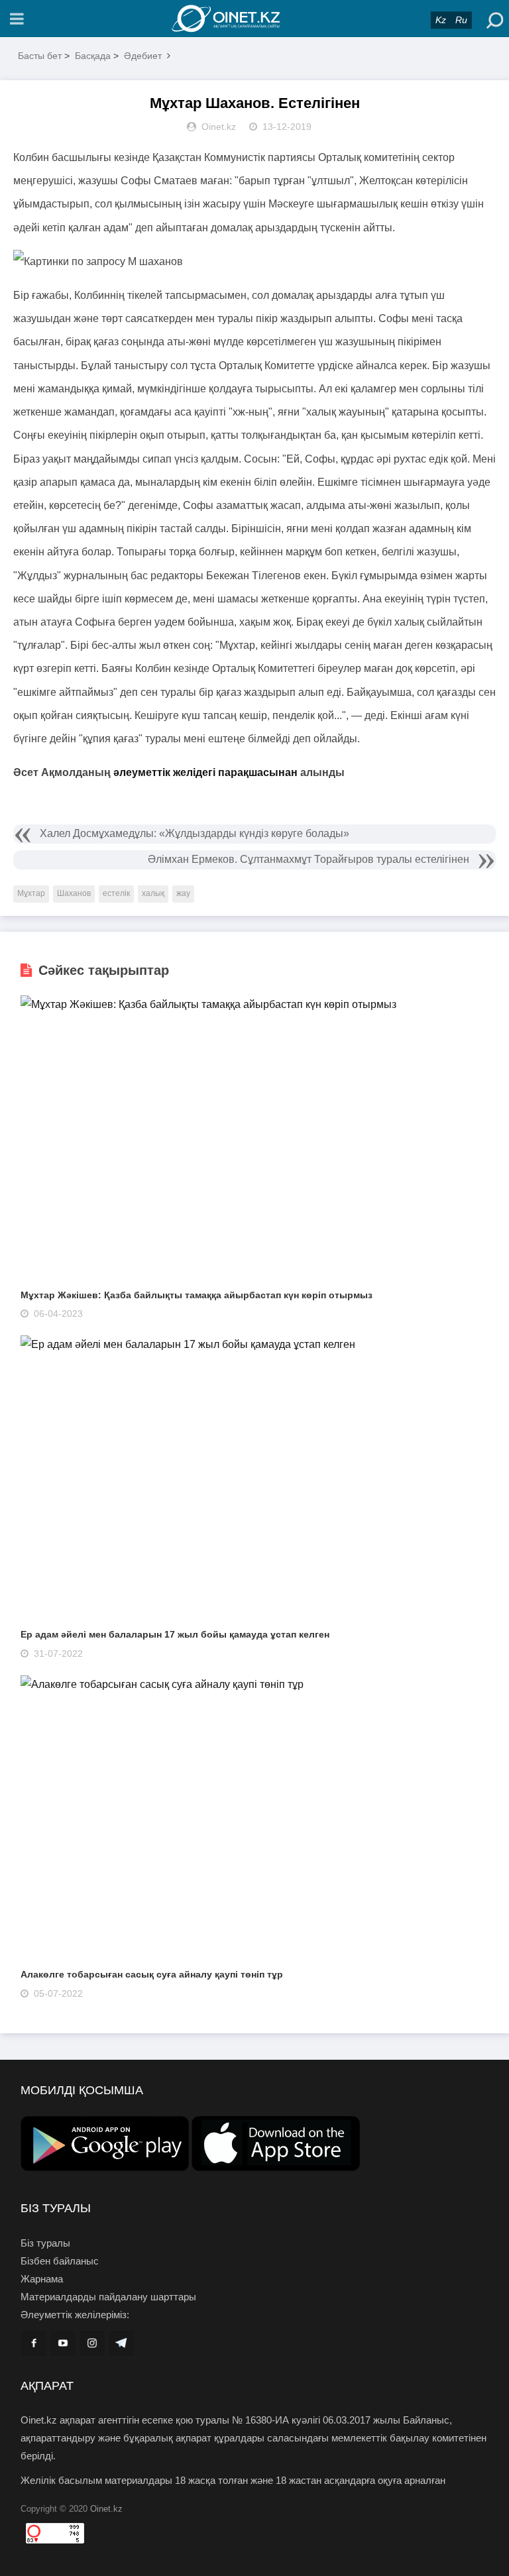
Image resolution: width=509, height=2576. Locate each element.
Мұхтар (31, 893)
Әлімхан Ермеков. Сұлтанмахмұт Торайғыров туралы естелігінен (309, 859)
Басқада (93, 56)
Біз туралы (45, 2243)
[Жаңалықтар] (254, 19)
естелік (116, 893)
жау (183, 893)
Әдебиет (143, 56)
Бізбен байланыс (60, 2261)
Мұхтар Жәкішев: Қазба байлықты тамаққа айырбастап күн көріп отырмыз (197, 1295)
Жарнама (42, 2279)
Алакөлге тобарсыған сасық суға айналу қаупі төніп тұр (152, 1974)
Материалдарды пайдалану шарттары (108, 2297)
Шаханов (74, 893)
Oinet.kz (106, 2509)
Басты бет (40, 56)
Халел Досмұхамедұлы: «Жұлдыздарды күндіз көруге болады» (195, 833)
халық (153, 893)
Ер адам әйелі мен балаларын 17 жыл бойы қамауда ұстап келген (175, 1634)
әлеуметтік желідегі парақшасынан (205, 772)
